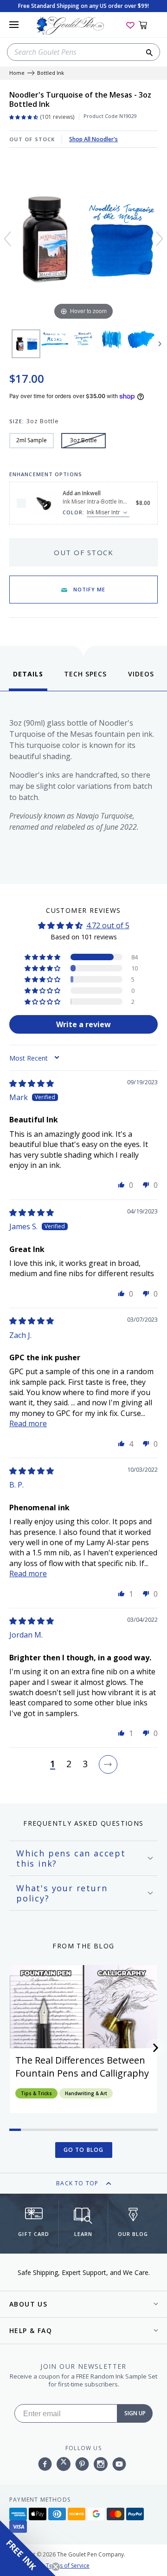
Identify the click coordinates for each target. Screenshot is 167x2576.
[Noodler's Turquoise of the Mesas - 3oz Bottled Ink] (26, 344)
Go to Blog (84, 2150)
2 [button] (69, 1764)
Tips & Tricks (36, 2093)
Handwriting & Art (86, 2093)
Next (160, 344)
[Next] (160, 239)
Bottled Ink (51, 73)
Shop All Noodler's (93, 139)
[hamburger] (14, 25)
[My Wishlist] (130, 25)
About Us (28, 2304)
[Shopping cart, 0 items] (148, 25)
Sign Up (135, 2413)
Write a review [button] (83, 1024)
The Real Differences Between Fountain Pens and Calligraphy (82, 2067)
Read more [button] (28, 1423)
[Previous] (7, 239)
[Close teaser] (56, 2567)
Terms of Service (68, 2566)
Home (17, 73)
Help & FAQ (31, 2330)
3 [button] (85, 1764)
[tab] (28, 680)
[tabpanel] (83, 785)
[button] (43, 957)
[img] (32, 1083)
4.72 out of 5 (108, 925)
